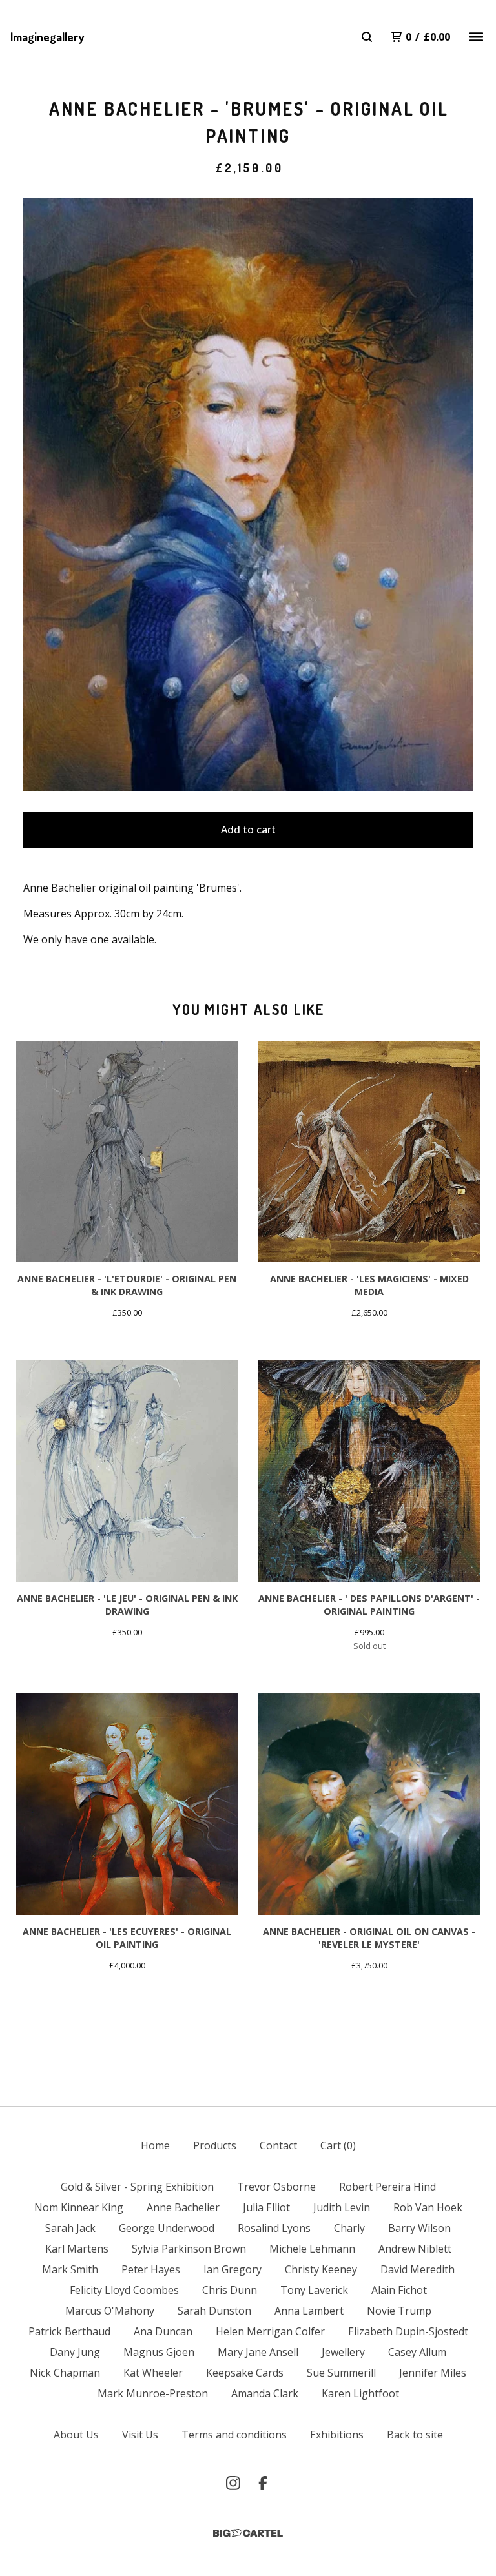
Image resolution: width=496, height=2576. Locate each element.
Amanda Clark (265, 2393)
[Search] (367, 37)
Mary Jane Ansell (258, 2352)
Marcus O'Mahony (110, 2311)
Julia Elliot (266, 2207)
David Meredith (418, 2269)
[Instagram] (233, 2483)
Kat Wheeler (153, 2373)
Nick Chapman (65, 2373)
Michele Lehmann (312, 2249)
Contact (278, 2145)
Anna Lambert (309, 2311)
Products (215, 2145)
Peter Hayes (151, 2269)
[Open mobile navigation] (476, 37)
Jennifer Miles (433, 2373)
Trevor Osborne (276, 2187)
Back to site (415, 2435)
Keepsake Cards (245, 2373)
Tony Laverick (314, 2290)
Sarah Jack (70, 2228)
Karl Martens (77, 2249)
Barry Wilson (419, 2228)
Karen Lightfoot (360, 2393)
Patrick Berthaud (69, 2331)
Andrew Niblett (415, 2249)
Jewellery (343, 2352)
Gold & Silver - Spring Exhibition (137, 2187)
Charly (349, 2228)
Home (155, 2145)
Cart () (338, 2145)
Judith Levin (342, 2207)
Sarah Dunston (214, 2311)
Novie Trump (399, 2311)
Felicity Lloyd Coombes (124, 2290)
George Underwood (167, 2228)
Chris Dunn (230, 2290)
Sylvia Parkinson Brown (189, 2249)
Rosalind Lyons (274, 2228)
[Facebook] (263, 2483)
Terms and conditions (234, 2435)
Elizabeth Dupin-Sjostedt (408, 2331)
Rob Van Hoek (428, 2207)
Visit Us (140, 2435)
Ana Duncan (163, 2331)
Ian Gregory (232, 2269)
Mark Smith (70, 2269)
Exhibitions (337, 2435)
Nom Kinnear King (79, 2207)
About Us (76, 2435)
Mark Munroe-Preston (153, 2393)
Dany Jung (75, 2352)
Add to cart (248, 830)
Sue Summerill (341, 2373)
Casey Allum (417, 2352)
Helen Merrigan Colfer (270, 2331)
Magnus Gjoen (159, 2352)
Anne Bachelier (183, 2207)
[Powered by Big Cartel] (248, 2533)
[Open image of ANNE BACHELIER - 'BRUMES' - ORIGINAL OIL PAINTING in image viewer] (248, 494)
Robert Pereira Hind (387, 2187)
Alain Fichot (399, 2290)
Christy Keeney (321, 2269)
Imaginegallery (47, 37)
